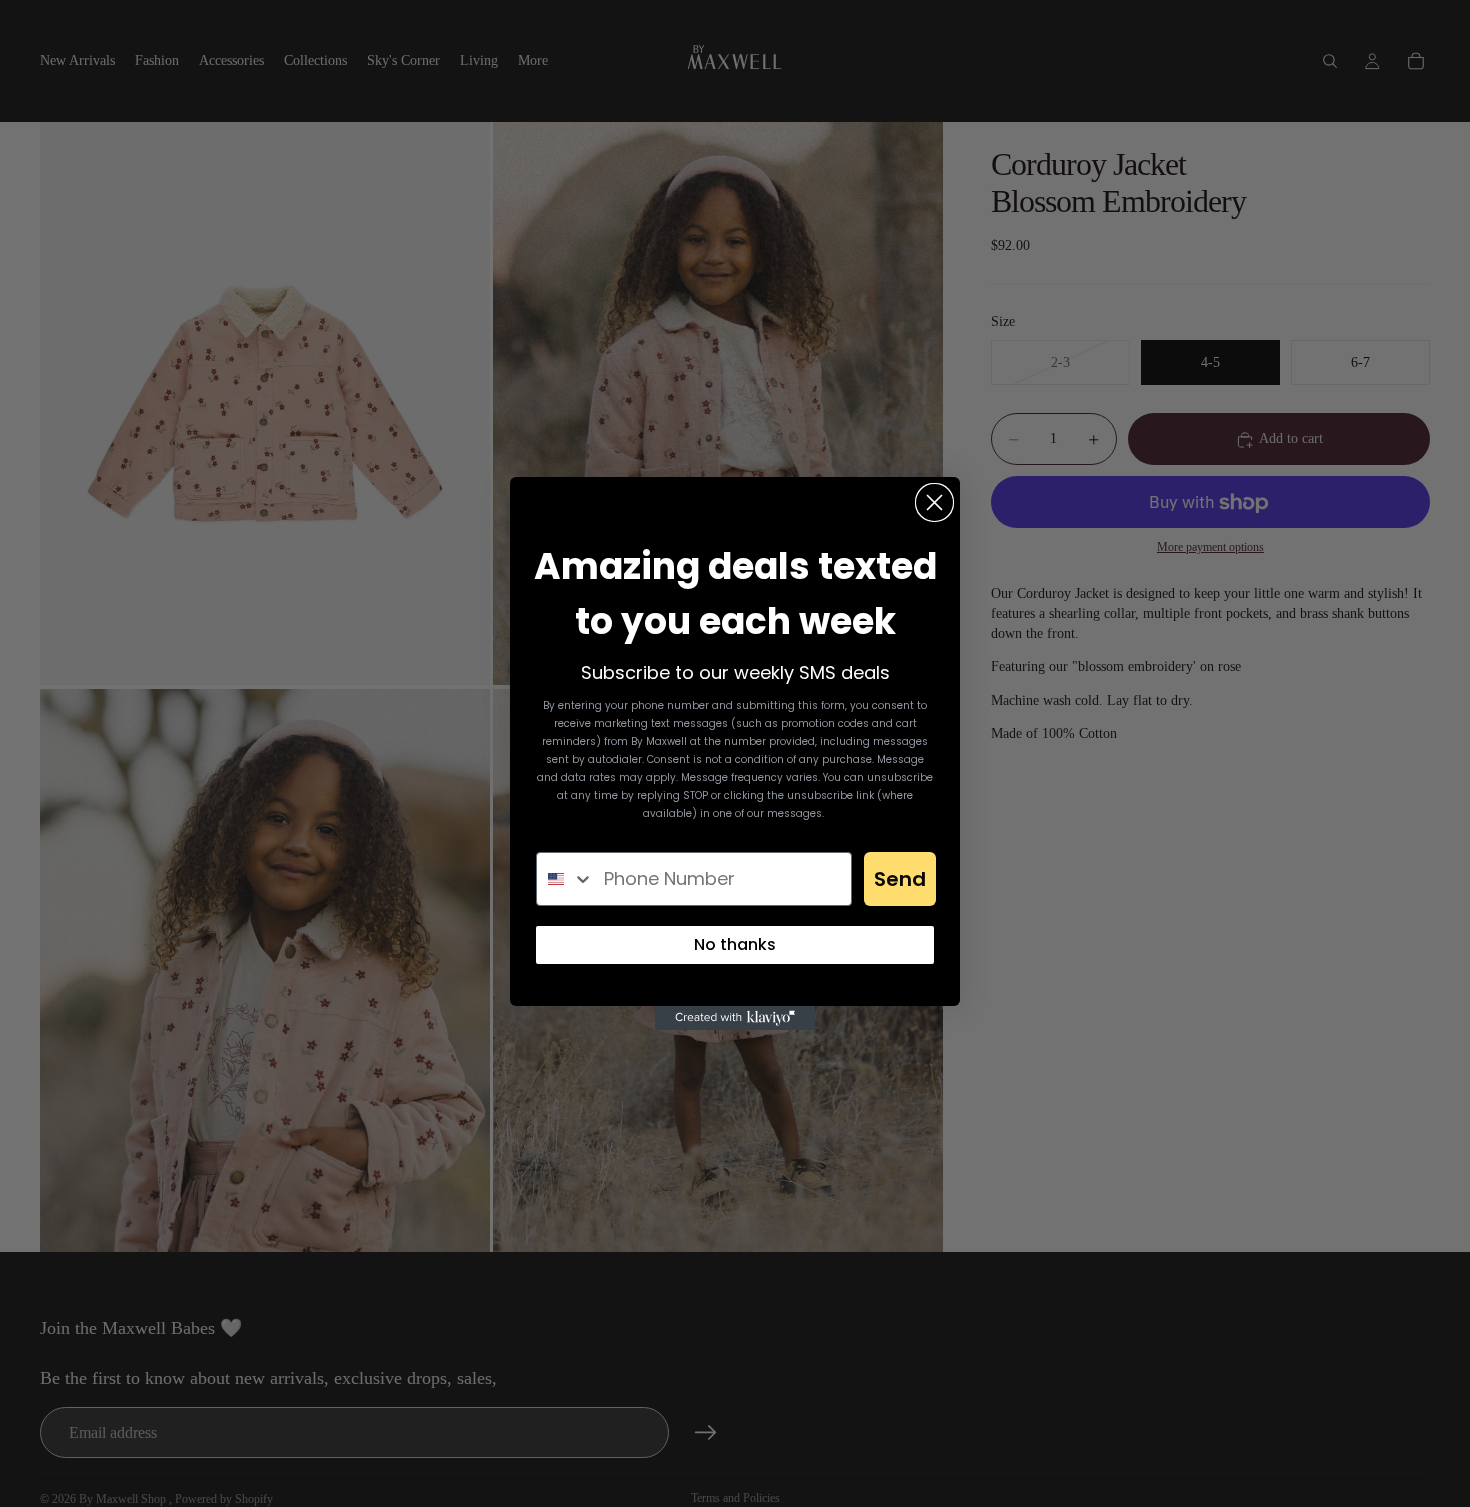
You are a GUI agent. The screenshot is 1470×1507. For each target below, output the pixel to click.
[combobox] (565, 879)
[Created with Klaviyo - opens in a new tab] (735, 1018)
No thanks (735, 944)
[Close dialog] (934, 502)
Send (900, 879)
